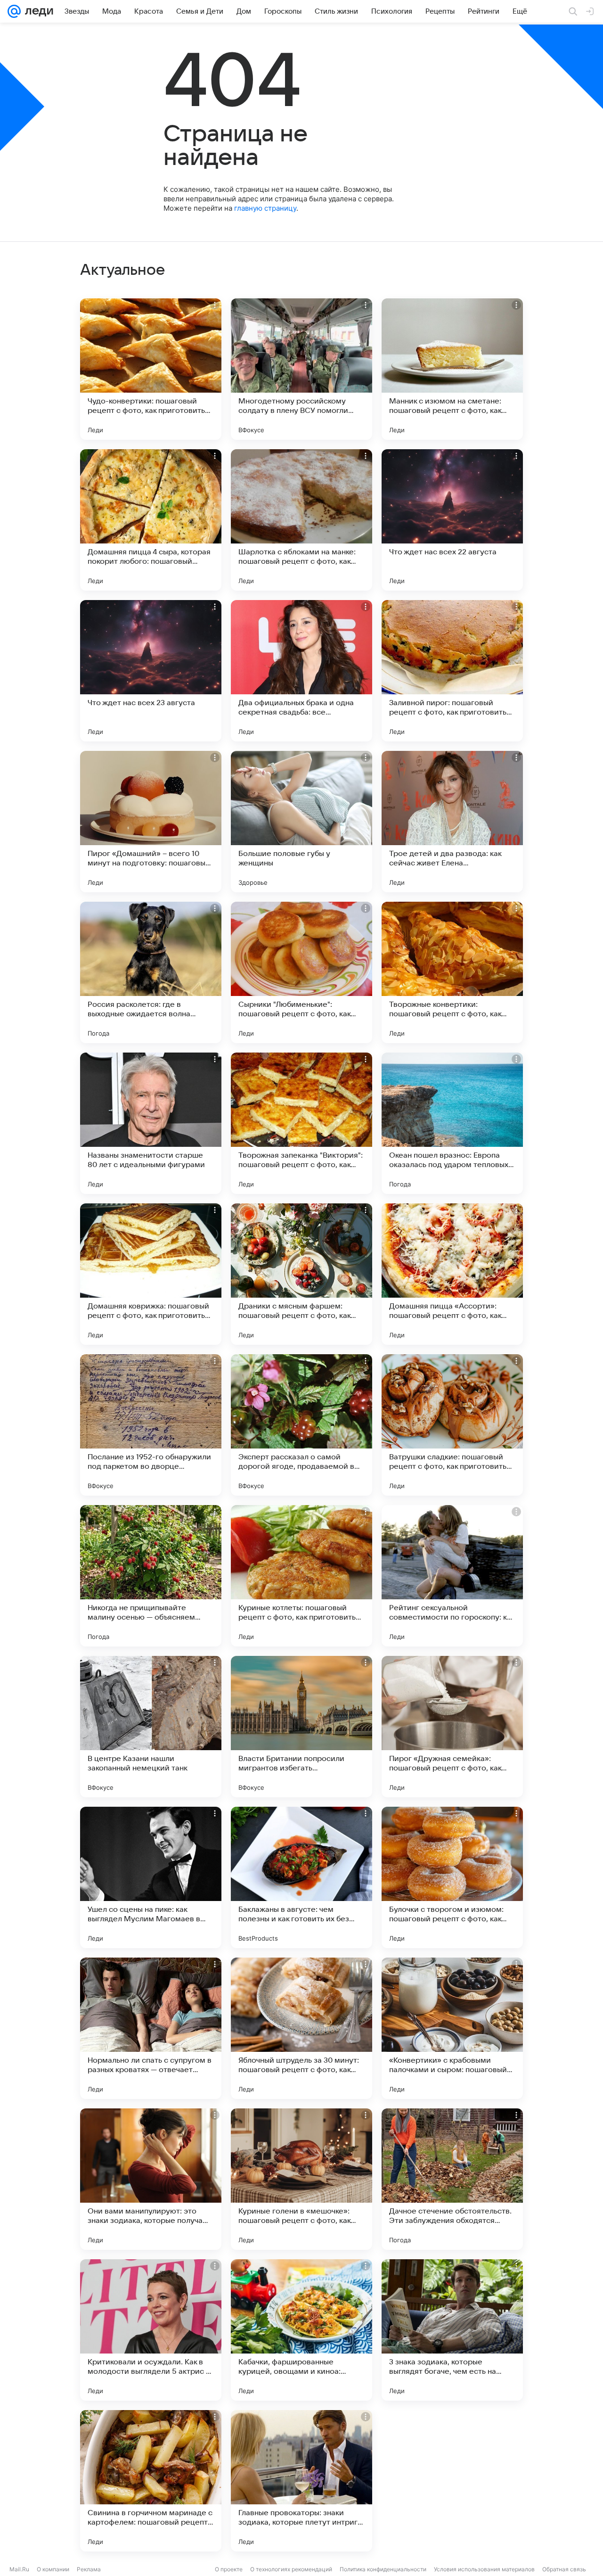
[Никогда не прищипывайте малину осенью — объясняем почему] (151, 1576)
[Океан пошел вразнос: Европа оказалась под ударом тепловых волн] (452, 1123)
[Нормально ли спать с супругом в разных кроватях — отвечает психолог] (151, 2028)
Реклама (89, 2569)
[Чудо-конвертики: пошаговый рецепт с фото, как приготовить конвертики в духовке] (151, 369)
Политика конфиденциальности (383, 2569)
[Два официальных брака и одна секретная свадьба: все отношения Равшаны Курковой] (301, 671)
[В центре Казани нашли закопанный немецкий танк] (151, 1727)
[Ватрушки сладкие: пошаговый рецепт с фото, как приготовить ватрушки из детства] (452, 1425)
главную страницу (265, 208)
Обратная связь (564, 2569)
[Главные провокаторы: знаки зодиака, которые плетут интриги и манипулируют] (301, 2481)
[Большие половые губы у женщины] (301, 822)
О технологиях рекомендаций (291, 2569)
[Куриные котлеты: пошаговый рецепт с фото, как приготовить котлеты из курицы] (301, 1576)
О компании (53, 2569)
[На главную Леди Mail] (37, 11)
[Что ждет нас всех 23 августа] (151, 671)
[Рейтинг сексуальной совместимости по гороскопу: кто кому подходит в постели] (452, 1576)
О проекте (229, 2569)
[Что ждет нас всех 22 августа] (452, 520)
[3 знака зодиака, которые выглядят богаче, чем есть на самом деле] (452, 2330)
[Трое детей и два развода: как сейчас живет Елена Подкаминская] (452, 822)
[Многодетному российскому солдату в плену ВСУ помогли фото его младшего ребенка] (301, 369)
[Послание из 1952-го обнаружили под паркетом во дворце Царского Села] (151, 1425)
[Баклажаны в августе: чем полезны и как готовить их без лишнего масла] (301, 1877)
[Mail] (14, 11)
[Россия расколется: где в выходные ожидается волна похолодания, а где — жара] (151, 972)
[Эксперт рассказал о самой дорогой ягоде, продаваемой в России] (301, 1425)
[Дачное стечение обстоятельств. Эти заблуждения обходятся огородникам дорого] (452, 2179)
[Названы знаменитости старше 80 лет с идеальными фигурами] (151, 1123)
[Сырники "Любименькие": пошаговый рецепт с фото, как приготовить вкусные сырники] (301, 972)
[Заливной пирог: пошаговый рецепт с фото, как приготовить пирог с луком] (452, 671)
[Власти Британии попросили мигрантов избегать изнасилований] (301, 1727)
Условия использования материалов (484, 2569)
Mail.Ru (19, 2569)
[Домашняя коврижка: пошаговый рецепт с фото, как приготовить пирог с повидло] (151, 1274)
